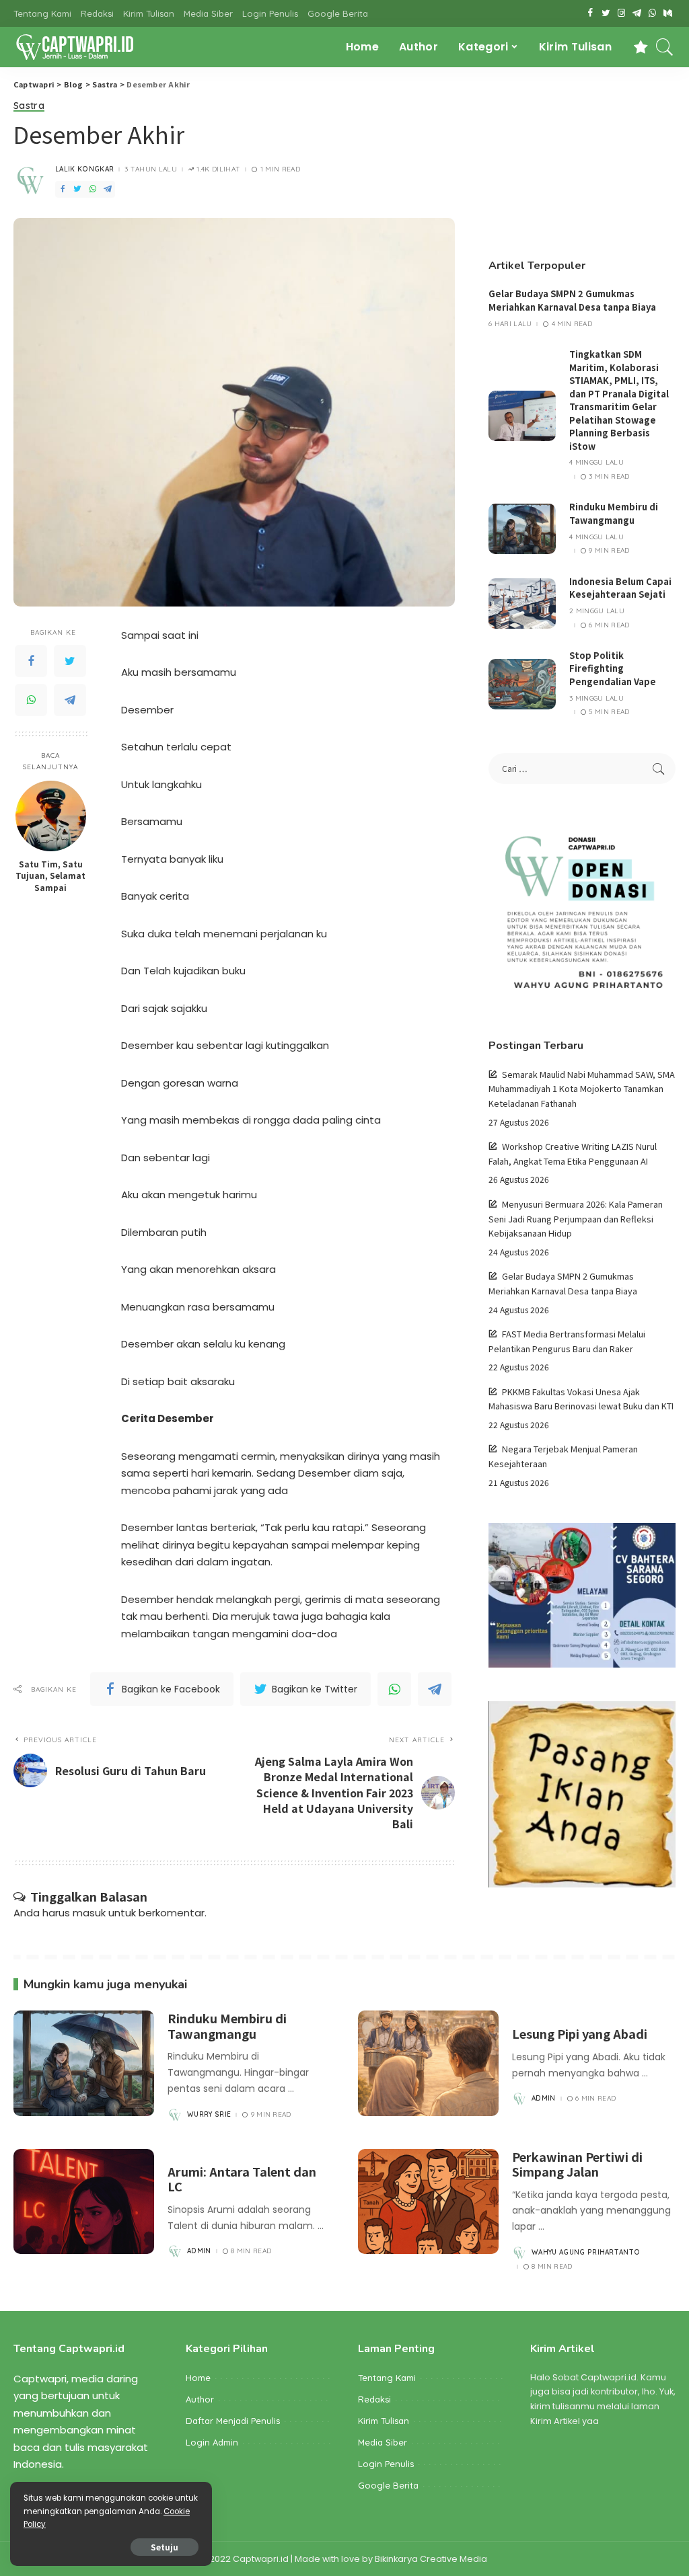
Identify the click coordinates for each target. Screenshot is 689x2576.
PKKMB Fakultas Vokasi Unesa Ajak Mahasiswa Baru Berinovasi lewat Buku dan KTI (581, 1399)
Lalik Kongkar (84, 169)
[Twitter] (70, 661)
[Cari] (665, 47)
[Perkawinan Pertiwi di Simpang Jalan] (428, 2202)
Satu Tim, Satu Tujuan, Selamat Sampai (50, 875)
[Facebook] (31, 661)
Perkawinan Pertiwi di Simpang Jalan (577, 2164)
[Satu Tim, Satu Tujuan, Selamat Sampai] (51, 816)
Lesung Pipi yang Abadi (580, 2033)
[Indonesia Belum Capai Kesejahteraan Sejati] (522, 603)
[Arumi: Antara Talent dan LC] (84, 2202)
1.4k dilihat (218, 169)
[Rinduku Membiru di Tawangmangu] (522, 529)
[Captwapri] (74, 47)
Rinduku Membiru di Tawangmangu (614, 513)
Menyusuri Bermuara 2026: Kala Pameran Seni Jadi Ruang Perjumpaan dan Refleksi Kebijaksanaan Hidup (576, 1218)
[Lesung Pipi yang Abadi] (428, 2063)
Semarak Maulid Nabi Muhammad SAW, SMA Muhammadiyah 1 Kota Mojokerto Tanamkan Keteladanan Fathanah (582, 1089)
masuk (89, 1913)
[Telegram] (70, 700)
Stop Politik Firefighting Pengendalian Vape (613, 668)
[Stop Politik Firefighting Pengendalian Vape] (522, 684)
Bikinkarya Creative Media (431, 2559)
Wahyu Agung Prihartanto (586, 2253)
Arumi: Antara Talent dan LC (242, 2179)
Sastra (29, 106)
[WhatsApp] (31, 700)
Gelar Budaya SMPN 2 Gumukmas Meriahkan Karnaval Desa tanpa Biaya (572, 300)
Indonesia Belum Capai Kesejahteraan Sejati (620, 588)
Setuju (165, 2547)
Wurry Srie (209, 2115)
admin (544, 2099)
